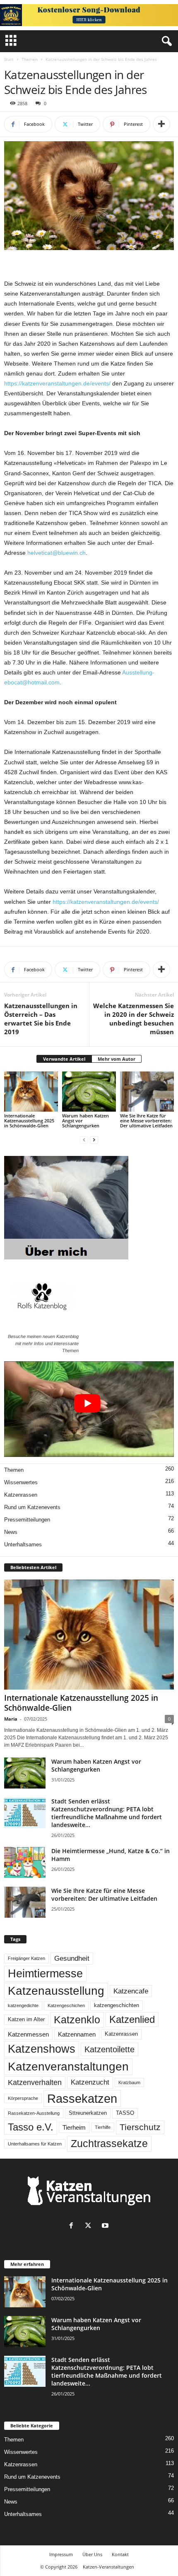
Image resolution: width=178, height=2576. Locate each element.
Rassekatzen (82, 2098)
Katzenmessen (28, 2034)
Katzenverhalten (35, 2082)
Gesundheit (72, 1958)
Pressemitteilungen (27, 1520)
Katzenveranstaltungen (68, 2067)
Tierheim (74, 2127)
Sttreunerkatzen (88, 2113)
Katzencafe (131, 1991)
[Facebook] (73, 2226)
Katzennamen (77, 2034)
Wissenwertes (21, 1482)
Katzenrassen (21, 1495)
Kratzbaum (129, 2082)
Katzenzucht (90, 2082)
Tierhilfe (103, 2127)
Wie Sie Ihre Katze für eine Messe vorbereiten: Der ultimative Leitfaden (146, 1121)
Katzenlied (132, 2019)
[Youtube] (106, 2226)
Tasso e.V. (31, 2127)
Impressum (61, 2554)
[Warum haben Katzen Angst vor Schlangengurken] (89, 1092)
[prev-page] (84, 1140)
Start (9, 59)
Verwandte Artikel (64, 1059)
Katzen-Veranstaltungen (108, 2567)
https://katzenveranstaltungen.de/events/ (57, 383)
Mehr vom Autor (117, 1059)
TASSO (125, 2113)
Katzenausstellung (56, 1991)
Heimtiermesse (45, 1974)
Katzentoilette (109, 2049)
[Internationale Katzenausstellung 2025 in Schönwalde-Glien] (31, 1092)
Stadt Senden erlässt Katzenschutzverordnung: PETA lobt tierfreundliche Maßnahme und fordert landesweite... (107, 1813)
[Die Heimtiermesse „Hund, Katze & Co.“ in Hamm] (25, 1862)
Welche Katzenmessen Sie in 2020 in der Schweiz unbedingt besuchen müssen (133, 1019)
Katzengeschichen (66, 2005)
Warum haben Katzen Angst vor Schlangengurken (96, 1765)
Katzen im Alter (26, 2020)
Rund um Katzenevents (32, 1507)
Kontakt (120, 2554)
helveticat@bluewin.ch (57, 553)
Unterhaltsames (23, 1544)
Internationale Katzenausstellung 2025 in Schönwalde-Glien (29, 1121)
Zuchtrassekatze (109, 2143)
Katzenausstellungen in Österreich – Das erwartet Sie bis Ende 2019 (41, 1019)
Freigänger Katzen (26, 1958)
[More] (161, 124)
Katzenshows (42, 2049)
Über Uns (92, 2554)
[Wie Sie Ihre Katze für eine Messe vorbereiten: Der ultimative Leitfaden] (147, 1092)
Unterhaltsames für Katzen (35, 2144)
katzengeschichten (117, 2005)
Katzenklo (77, 2020)
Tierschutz (140, 2127)
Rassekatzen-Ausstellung (34, 2113)
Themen (30, 59)
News (11, 1532)
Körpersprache (23, 2098)
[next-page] (94, 1140)
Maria (11, 1719)
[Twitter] (90, 2226)
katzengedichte (23, 2005)
